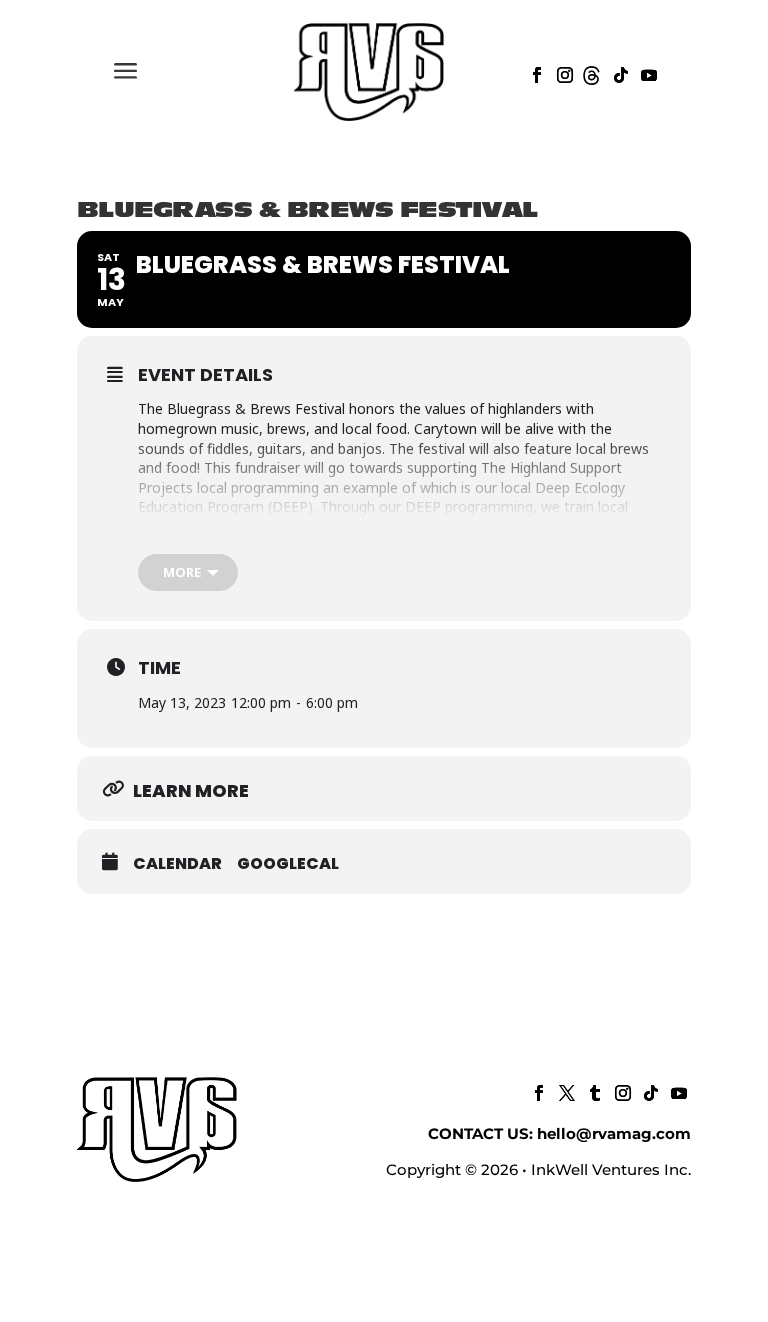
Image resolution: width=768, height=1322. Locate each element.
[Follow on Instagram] (563, 73)
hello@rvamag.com (614, 1133)
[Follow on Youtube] (647, 73)
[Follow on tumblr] (593, 1091)
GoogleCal (288, 864)
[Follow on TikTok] (619, 73)
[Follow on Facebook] (535, 73)
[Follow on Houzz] (591, 73)
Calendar (177, 864)
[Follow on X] (565, 1091)
